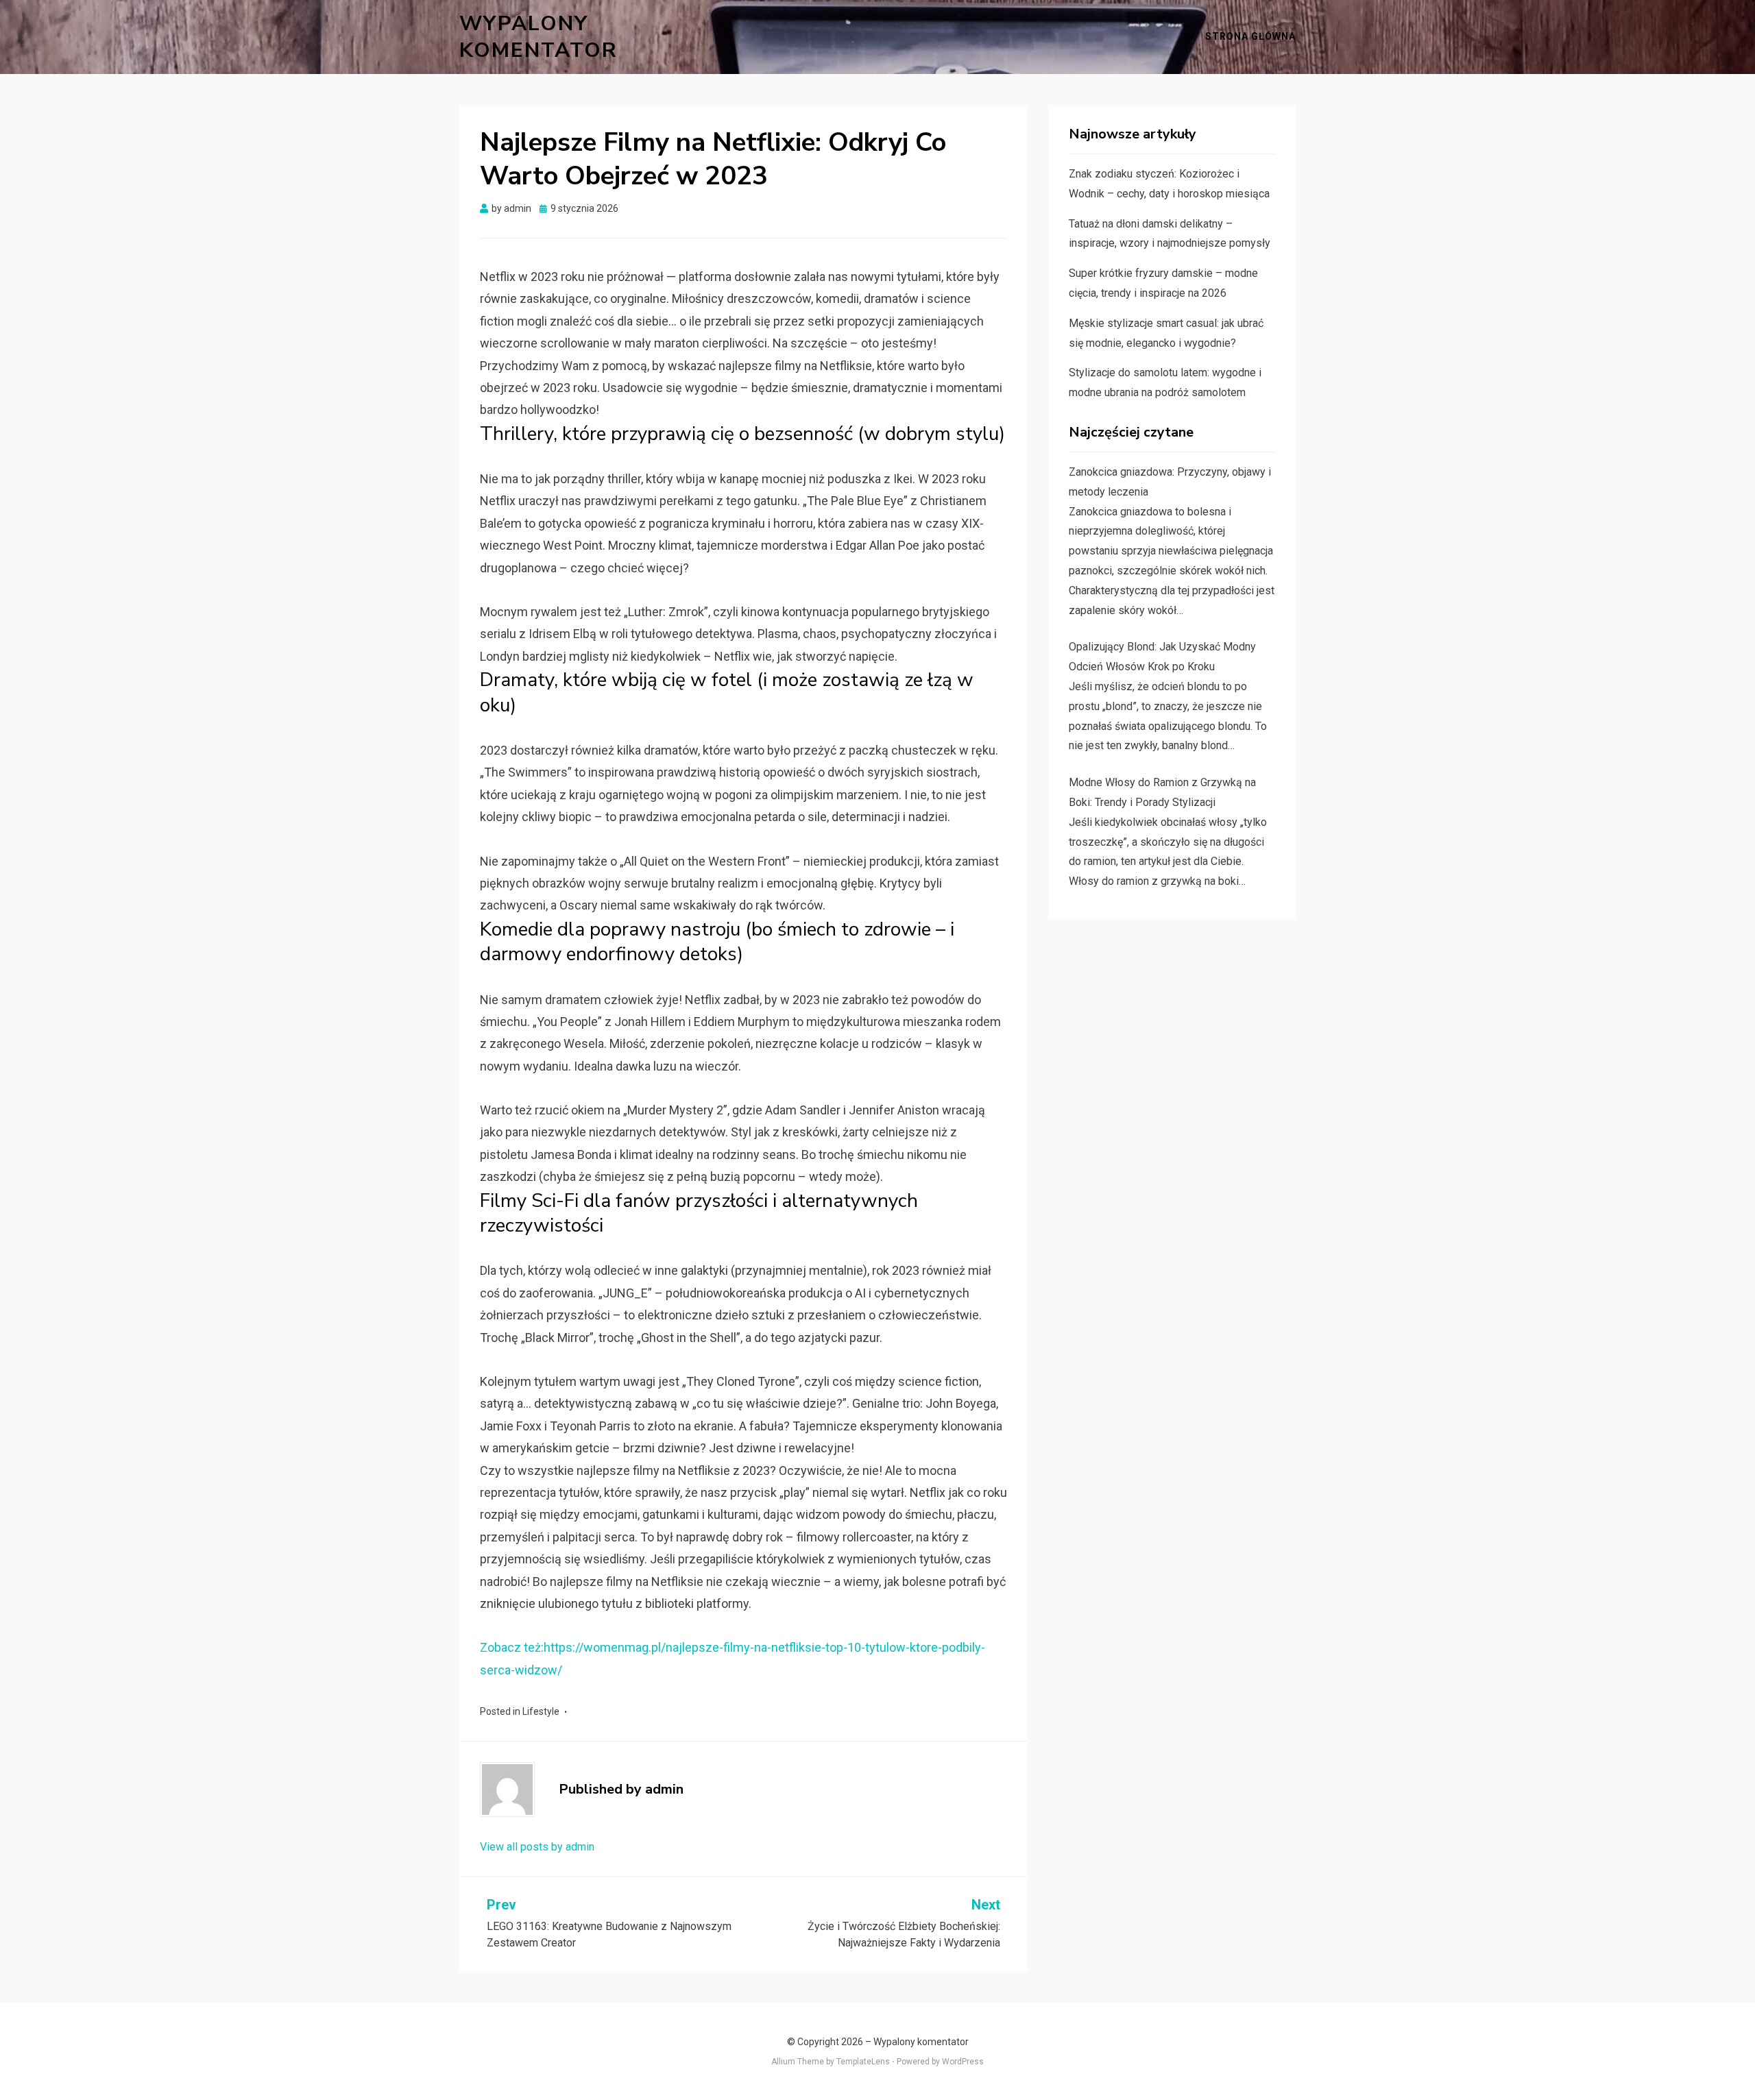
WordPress (963, 2062)
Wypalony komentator (538, 37)
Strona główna (1250, 36)
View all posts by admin (537, 1847)
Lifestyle (541, 1711)
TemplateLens (863, 2062)
